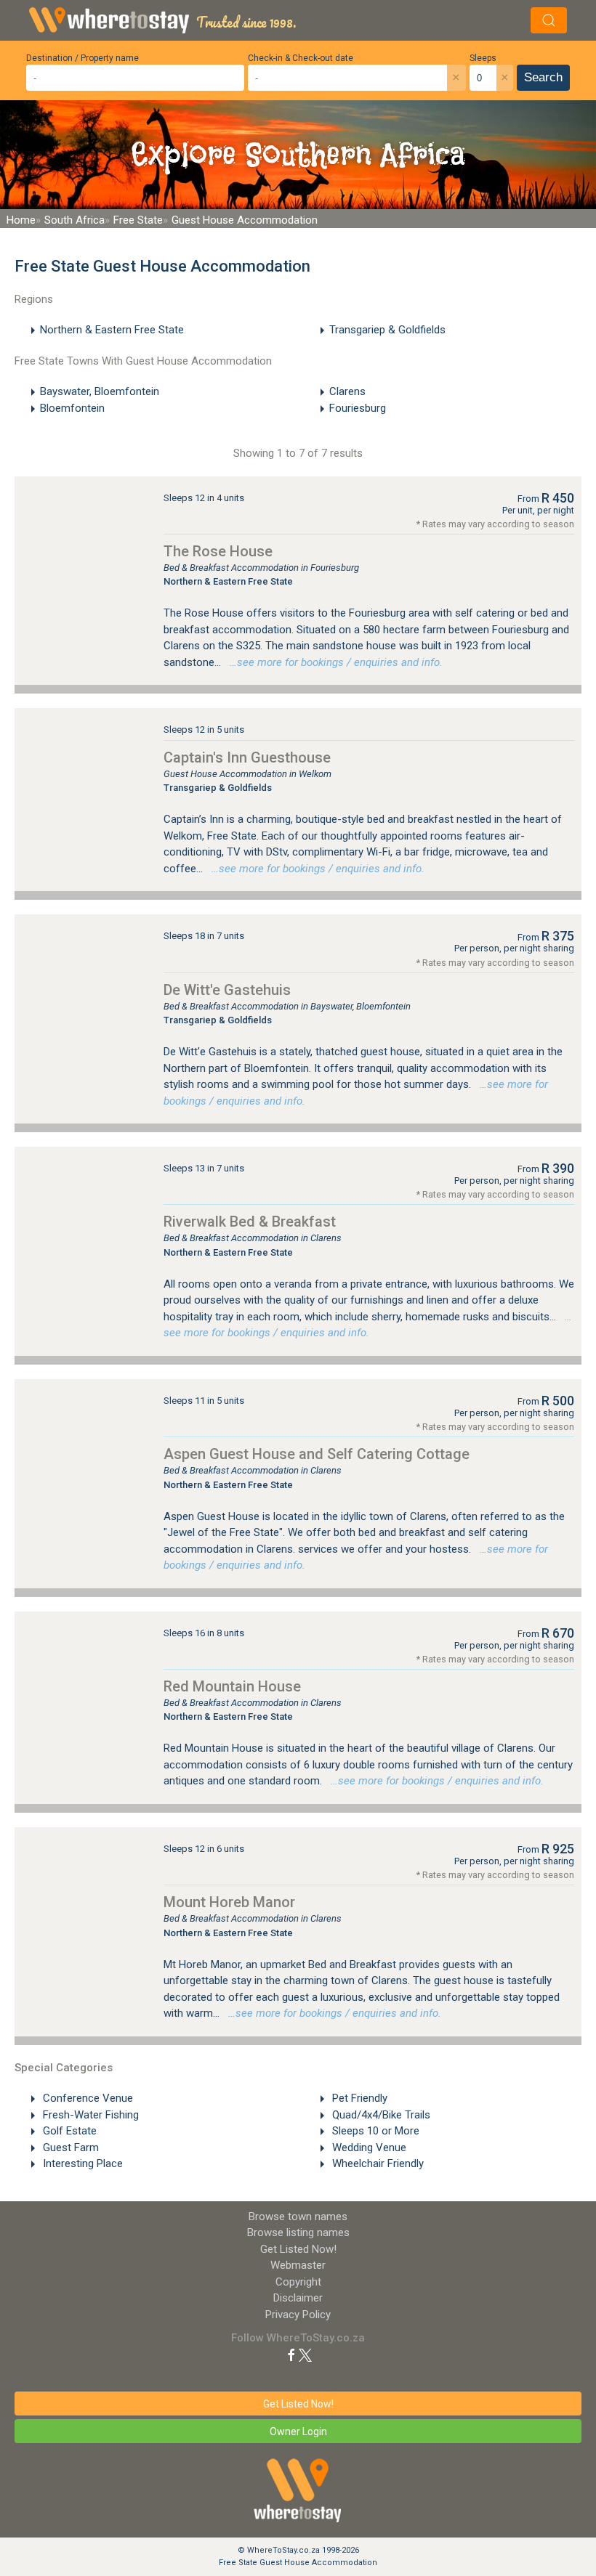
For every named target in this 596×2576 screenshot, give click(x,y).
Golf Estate (68, 2131)
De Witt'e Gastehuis (227, 990)
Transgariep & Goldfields (387, 330)
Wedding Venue (368, 2148)
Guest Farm (69, 2148)
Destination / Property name (82, 58)
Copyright (298, 2282)
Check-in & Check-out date (301, 58)
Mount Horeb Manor (229, 1902)
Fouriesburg (358, 408)
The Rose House (218, 551)
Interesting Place (81, 2163)
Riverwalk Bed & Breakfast (250, 1222)
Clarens (347, 391)
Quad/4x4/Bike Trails (380, 2115)
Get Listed (298, 2249)
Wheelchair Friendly (376, 2163)
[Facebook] (291, 2354)
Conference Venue (86, 2098)
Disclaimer (298, 2298)
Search (543, 77)
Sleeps (483, 58)
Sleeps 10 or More (374, 2131)
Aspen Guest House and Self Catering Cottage (317, 1454)
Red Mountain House (232, 1686)
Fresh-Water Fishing (89, 2115)
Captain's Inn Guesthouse (247, 757)
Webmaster (298, 2265)
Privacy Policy (298, 2315)
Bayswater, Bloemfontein (100, 391)
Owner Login (298, 2431)
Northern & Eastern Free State (112, 330)
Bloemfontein (72, 408)
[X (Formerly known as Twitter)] (305, 2354)
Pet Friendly (358, 2098)
